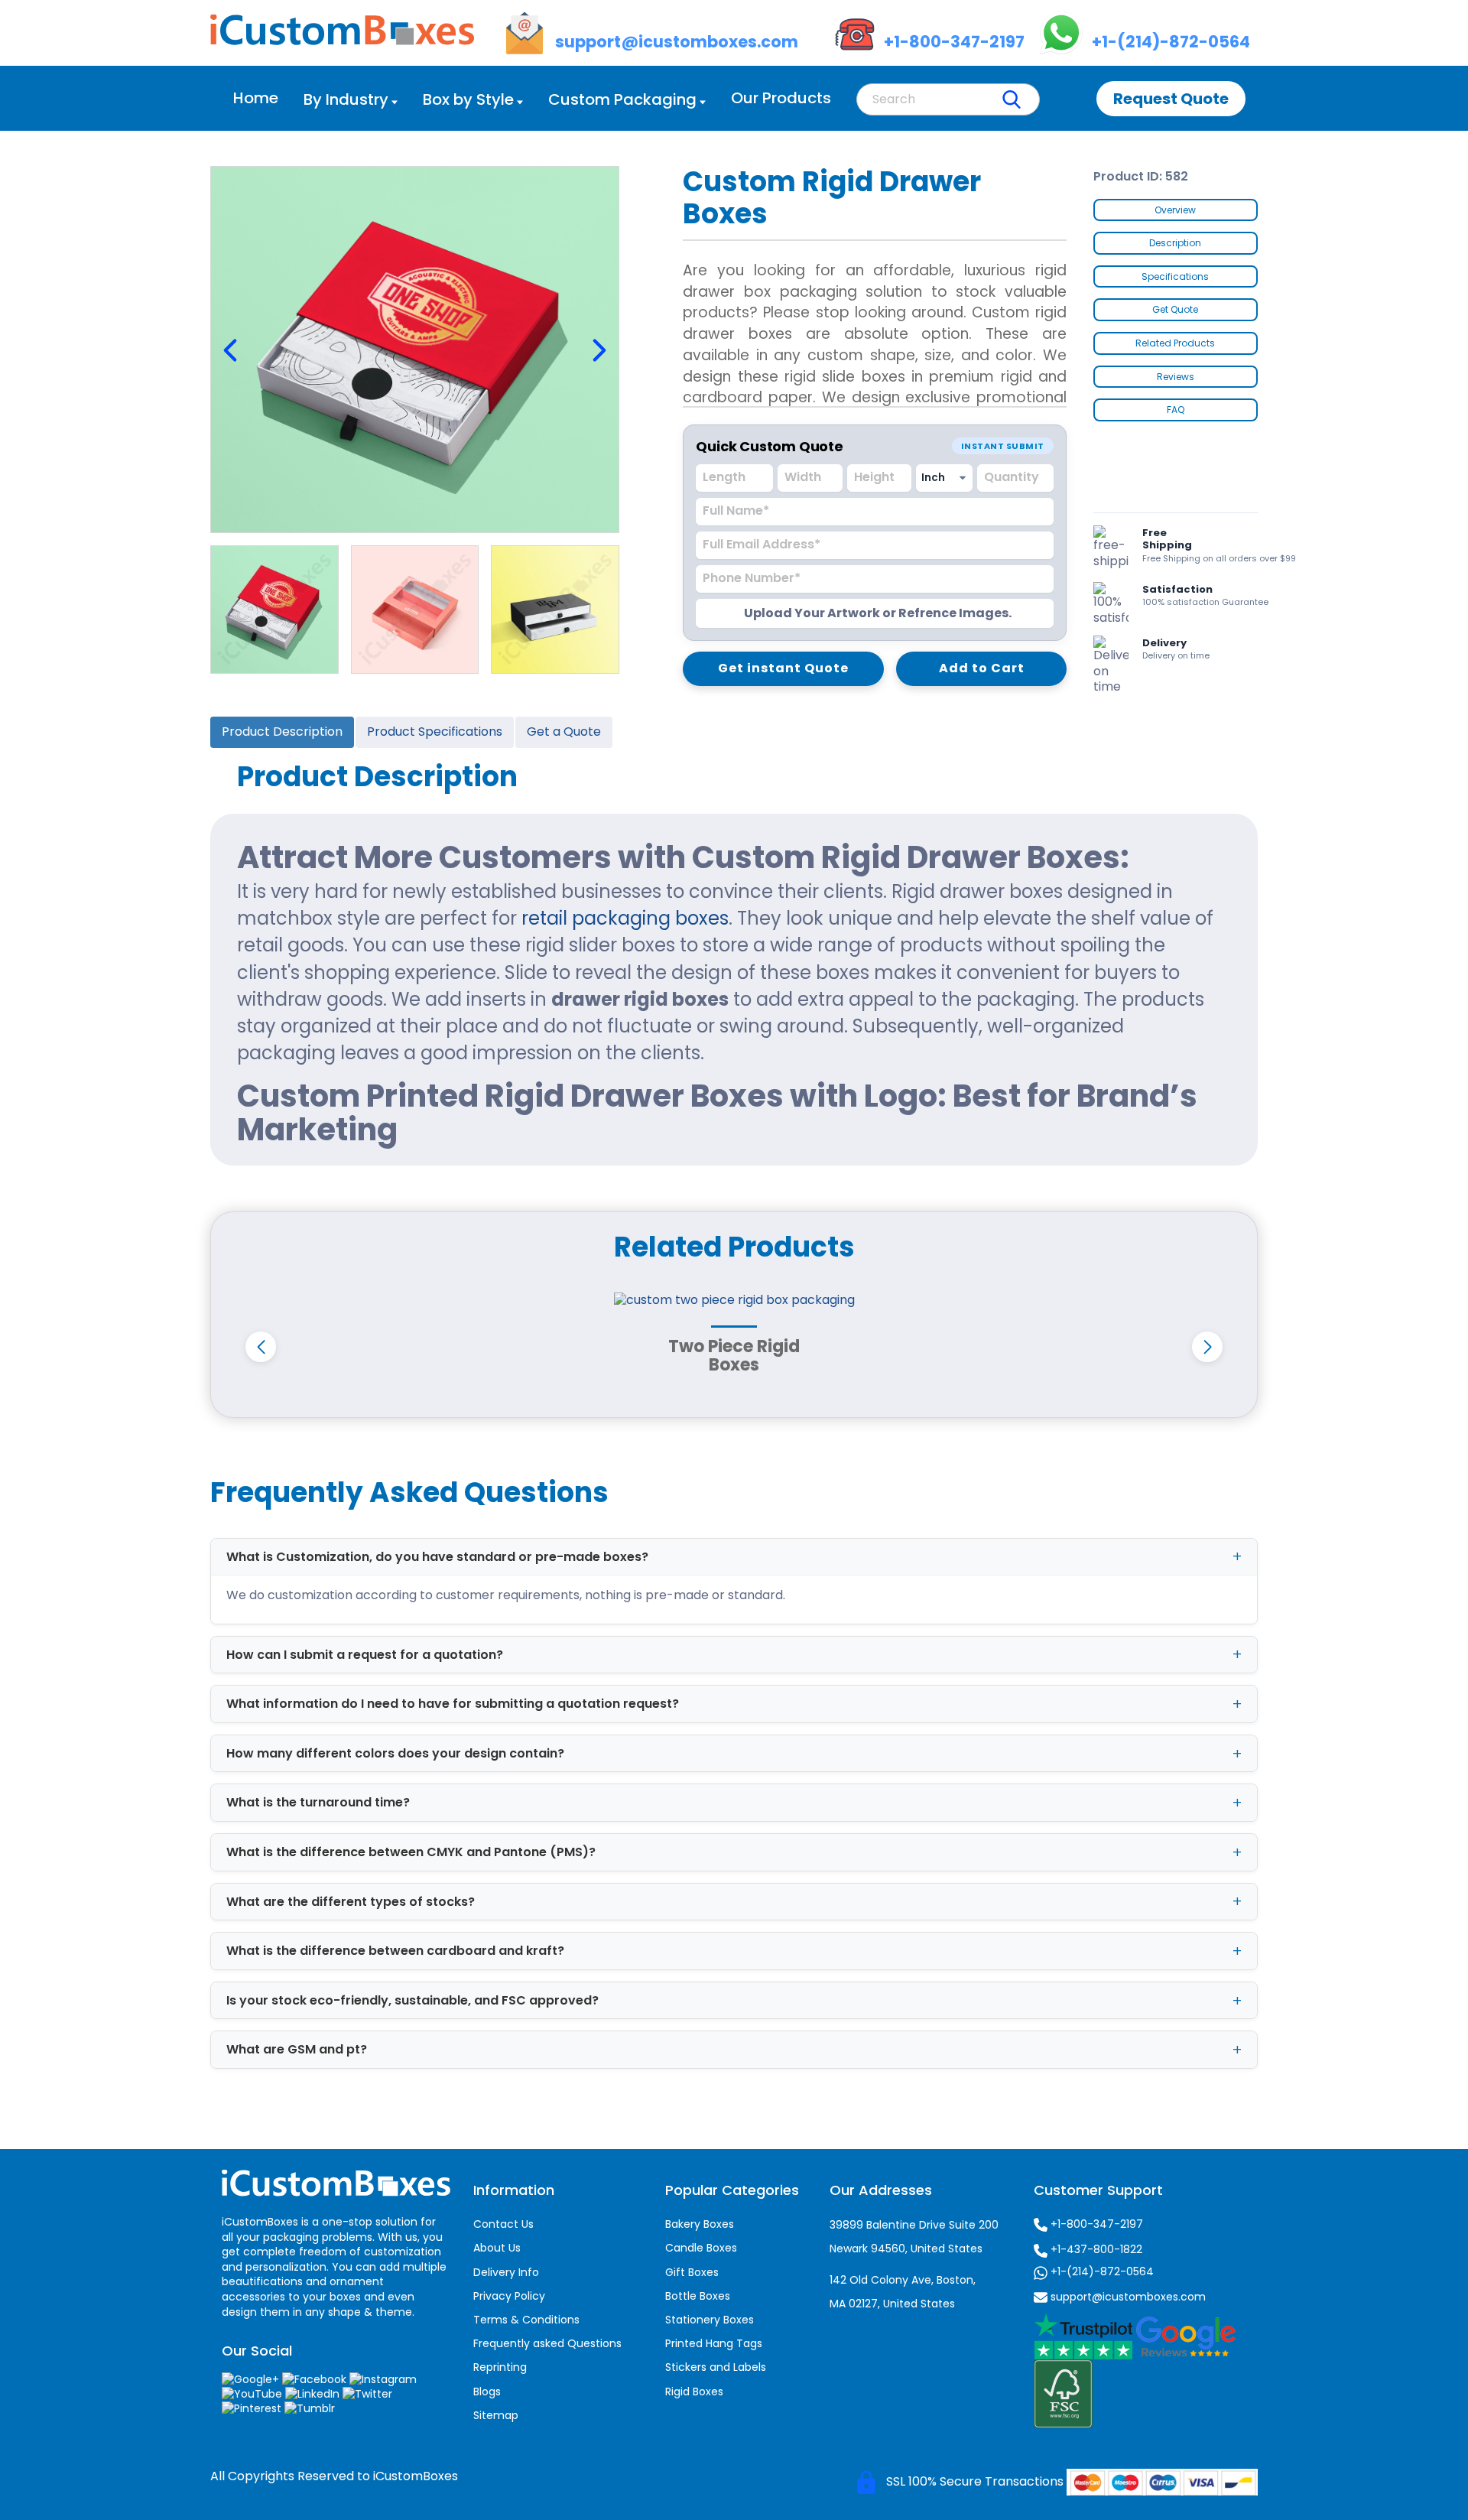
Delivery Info (506, 2272)
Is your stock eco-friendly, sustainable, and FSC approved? (412, 2000)
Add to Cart (982, 668)
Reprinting (500, 2367)
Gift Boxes (692, 2272)
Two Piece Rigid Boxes (734, 1356)
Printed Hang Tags (714, 2343)
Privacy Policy (509, 2296)
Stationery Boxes (710, 2320)
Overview (1175, 210)
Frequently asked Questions (547, 2343)
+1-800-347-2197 (1095, 2224)
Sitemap (496, 2415)
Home (256, 98)
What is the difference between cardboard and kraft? (395, 1951)
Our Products (781, 98)
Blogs (487, 2392)
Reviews (1176, 377)
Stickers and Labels (716, 2367)
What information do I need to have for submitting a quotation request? (453, 1704)
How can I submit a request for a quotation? (365, 1655)
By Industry (346, 99)
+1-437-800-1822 (1095, 2249)
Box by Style (468, 99)
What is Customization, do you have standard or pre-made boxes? (437, 1557)
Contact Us (503, 2224)
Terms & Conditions (526, 2320)
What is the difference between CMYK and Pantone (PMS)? (411, 1852)
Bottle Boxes (698, 2296)
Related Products (1175, 343)
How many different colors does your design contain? (395, 1753)
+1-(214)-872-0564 (1101, 2271)
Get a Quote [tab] (564, 732)
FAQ (1176, 410)
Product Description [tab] (282, 732)
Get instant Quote (783, 668)
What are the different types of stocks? (351, 1902)
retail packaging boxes (625, 918)
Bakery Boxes (700, 2224)
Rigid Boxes (694, 2392)
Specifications (1175, 276)
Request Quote (1171, 99)
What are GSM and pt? (297, 2049)
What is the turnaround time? (318, 1802)
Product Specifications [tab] (435, 732)
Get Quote (1175, 309)
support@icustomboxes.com (1127, 2297)
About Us (497, 2248)
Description (1175, 243)
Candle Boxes (701, 2248)
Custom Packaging (622, 99)
